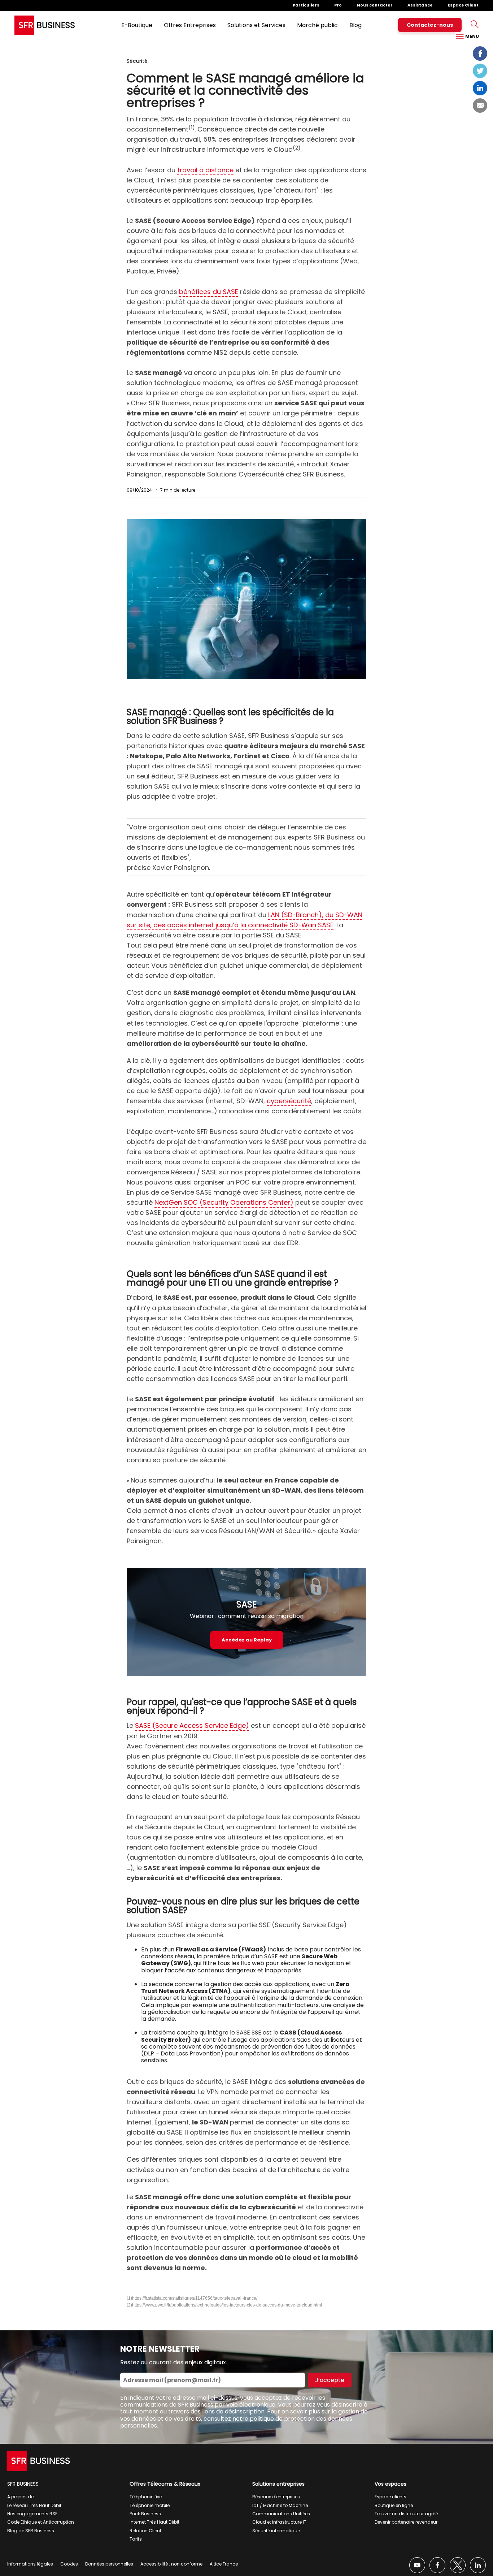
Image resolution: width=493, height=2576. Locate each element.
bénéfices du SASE (209, 292)
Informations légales (30, 2564)
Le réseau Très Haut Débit (34, 2505)
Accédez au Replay (247, 1640)
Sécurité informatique (276, 2531)
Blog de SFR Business (31, 2531)
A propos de (20, 2497)
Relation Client (145, 2531)
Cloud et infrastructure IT (279, 2522)
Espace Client (463, 5)
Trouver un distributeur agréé (406, 2514)
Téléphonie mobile (150, 2505)
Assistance (420, 5)
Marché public (317, 25)
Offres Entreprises (190, 25)
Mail (480, 105)
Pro (338, 5)
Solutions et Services (256, 25)
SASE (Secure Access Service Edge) (192, 1725)
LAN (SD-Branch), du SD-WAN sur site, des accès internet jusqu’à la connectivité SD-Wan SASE (245, 920)
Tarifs (136, 2539)
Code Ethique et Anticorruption (41, 2522)
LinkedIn (480, 88)
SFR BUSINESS (23, 2484)
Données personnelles (109, 2564)
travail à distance (205, 170)
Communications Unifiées (281, 2514)
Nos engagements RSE (32, 2514)
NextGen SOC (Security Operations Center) (224, 1202)
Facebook (480, 53)
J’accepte (330, 2380)
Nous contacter (375, 5)
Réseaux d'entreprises (276, 2497)
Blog (355, 25)
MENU (472, 36)
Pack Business (145, 2514)
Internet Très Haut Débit (154, 2522)
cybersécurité (289, 1101)
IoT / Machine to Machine (280, 2505)
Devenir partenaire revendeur (406, 2522)
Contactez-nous (430, 25)
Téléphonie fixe (146, 2497)
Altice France (224, 2564)
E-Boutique (137, 25)
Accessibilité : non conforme (171, 2564)
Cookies (69, 2564)
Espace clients (391, 2497)
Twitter (480, 71)
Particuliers (306, 5)
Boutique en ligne (394, 2505)
